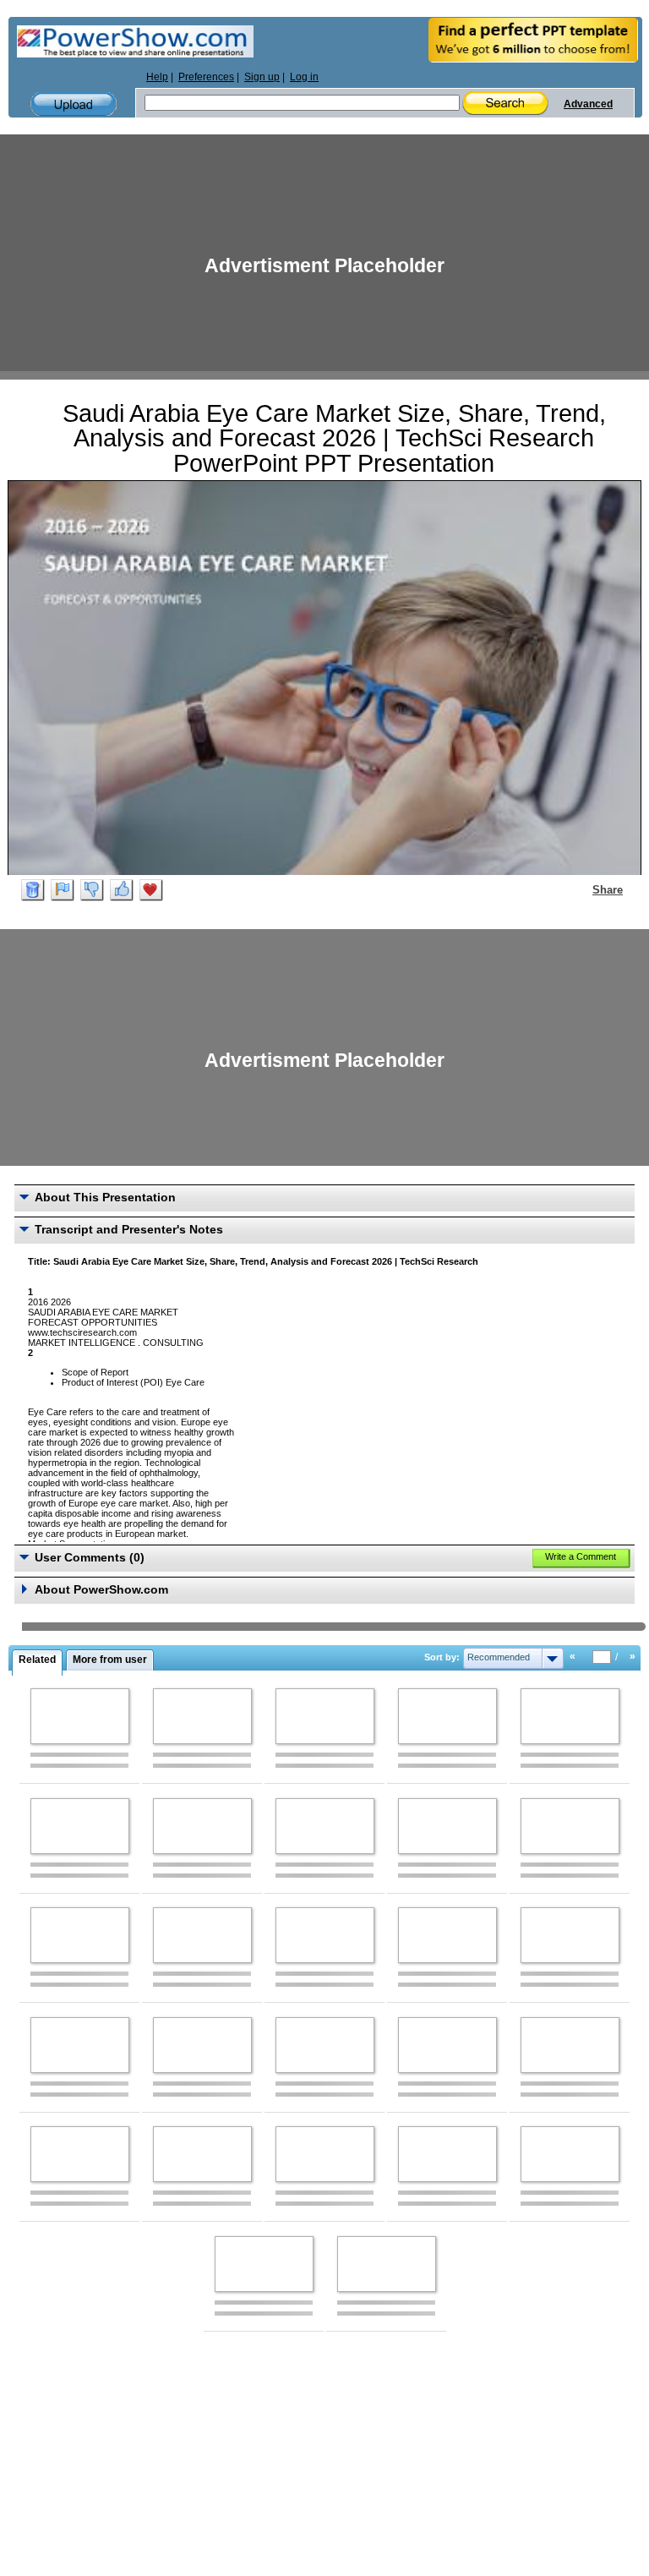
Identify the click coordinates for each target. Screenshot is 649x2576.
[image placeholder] (80, 1716)
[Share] (582, 889)
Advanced (588, 104)
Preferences (206, 77)
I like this (122, 890)
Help (157, 77)
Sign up (262, 77)
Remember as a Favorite (151, 890)
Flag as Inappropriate (63, 890)
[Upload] (74, 104)
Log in (304, 77)
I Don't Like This (92, 890)
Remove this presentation (33, 890)
